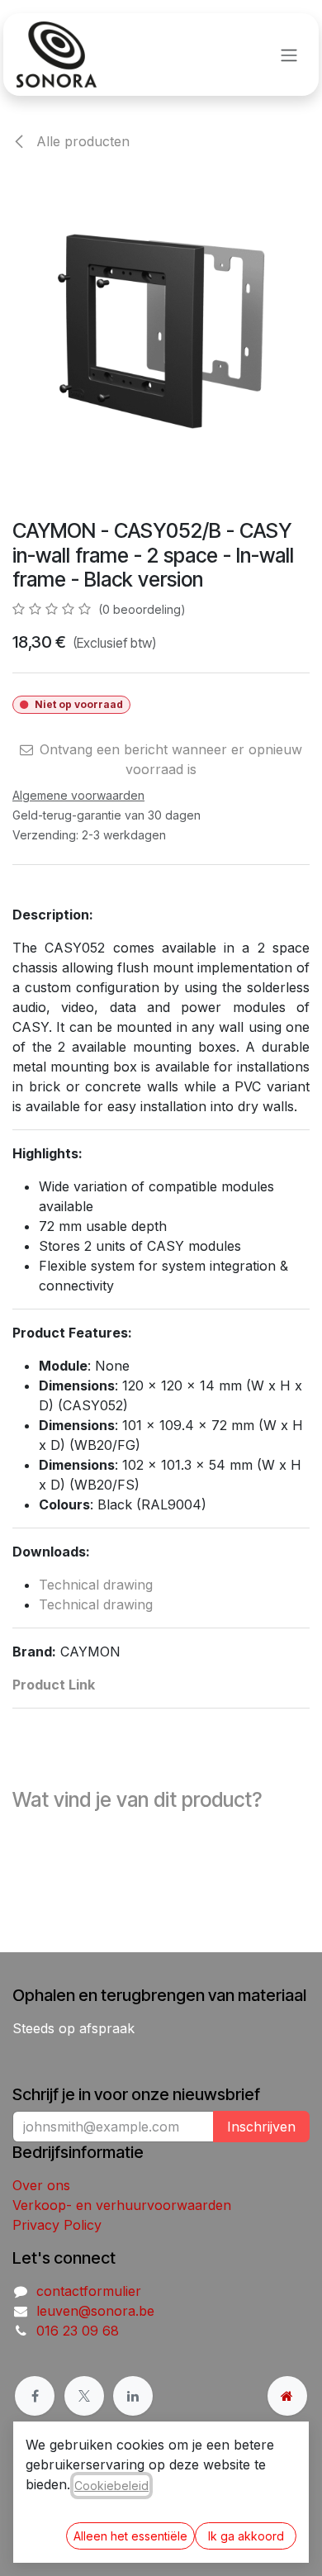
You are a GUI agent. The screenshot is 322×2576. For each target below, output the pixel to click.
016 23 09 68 (78, 2331)
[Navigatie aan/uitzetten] (289, 55)
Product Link (54, 1685)
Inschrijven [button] (261, 2127)
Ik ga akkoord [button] (246, 2536)
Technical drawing (96, 1585)
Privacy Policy (57, 2225)
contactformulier (89, 2291)
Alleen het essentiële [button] (130, 2536)
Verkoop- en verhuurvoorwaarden (122, 2205)
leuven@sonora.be (95, 2311)
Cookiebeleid (111, 2486)
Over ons (41, 2185)
